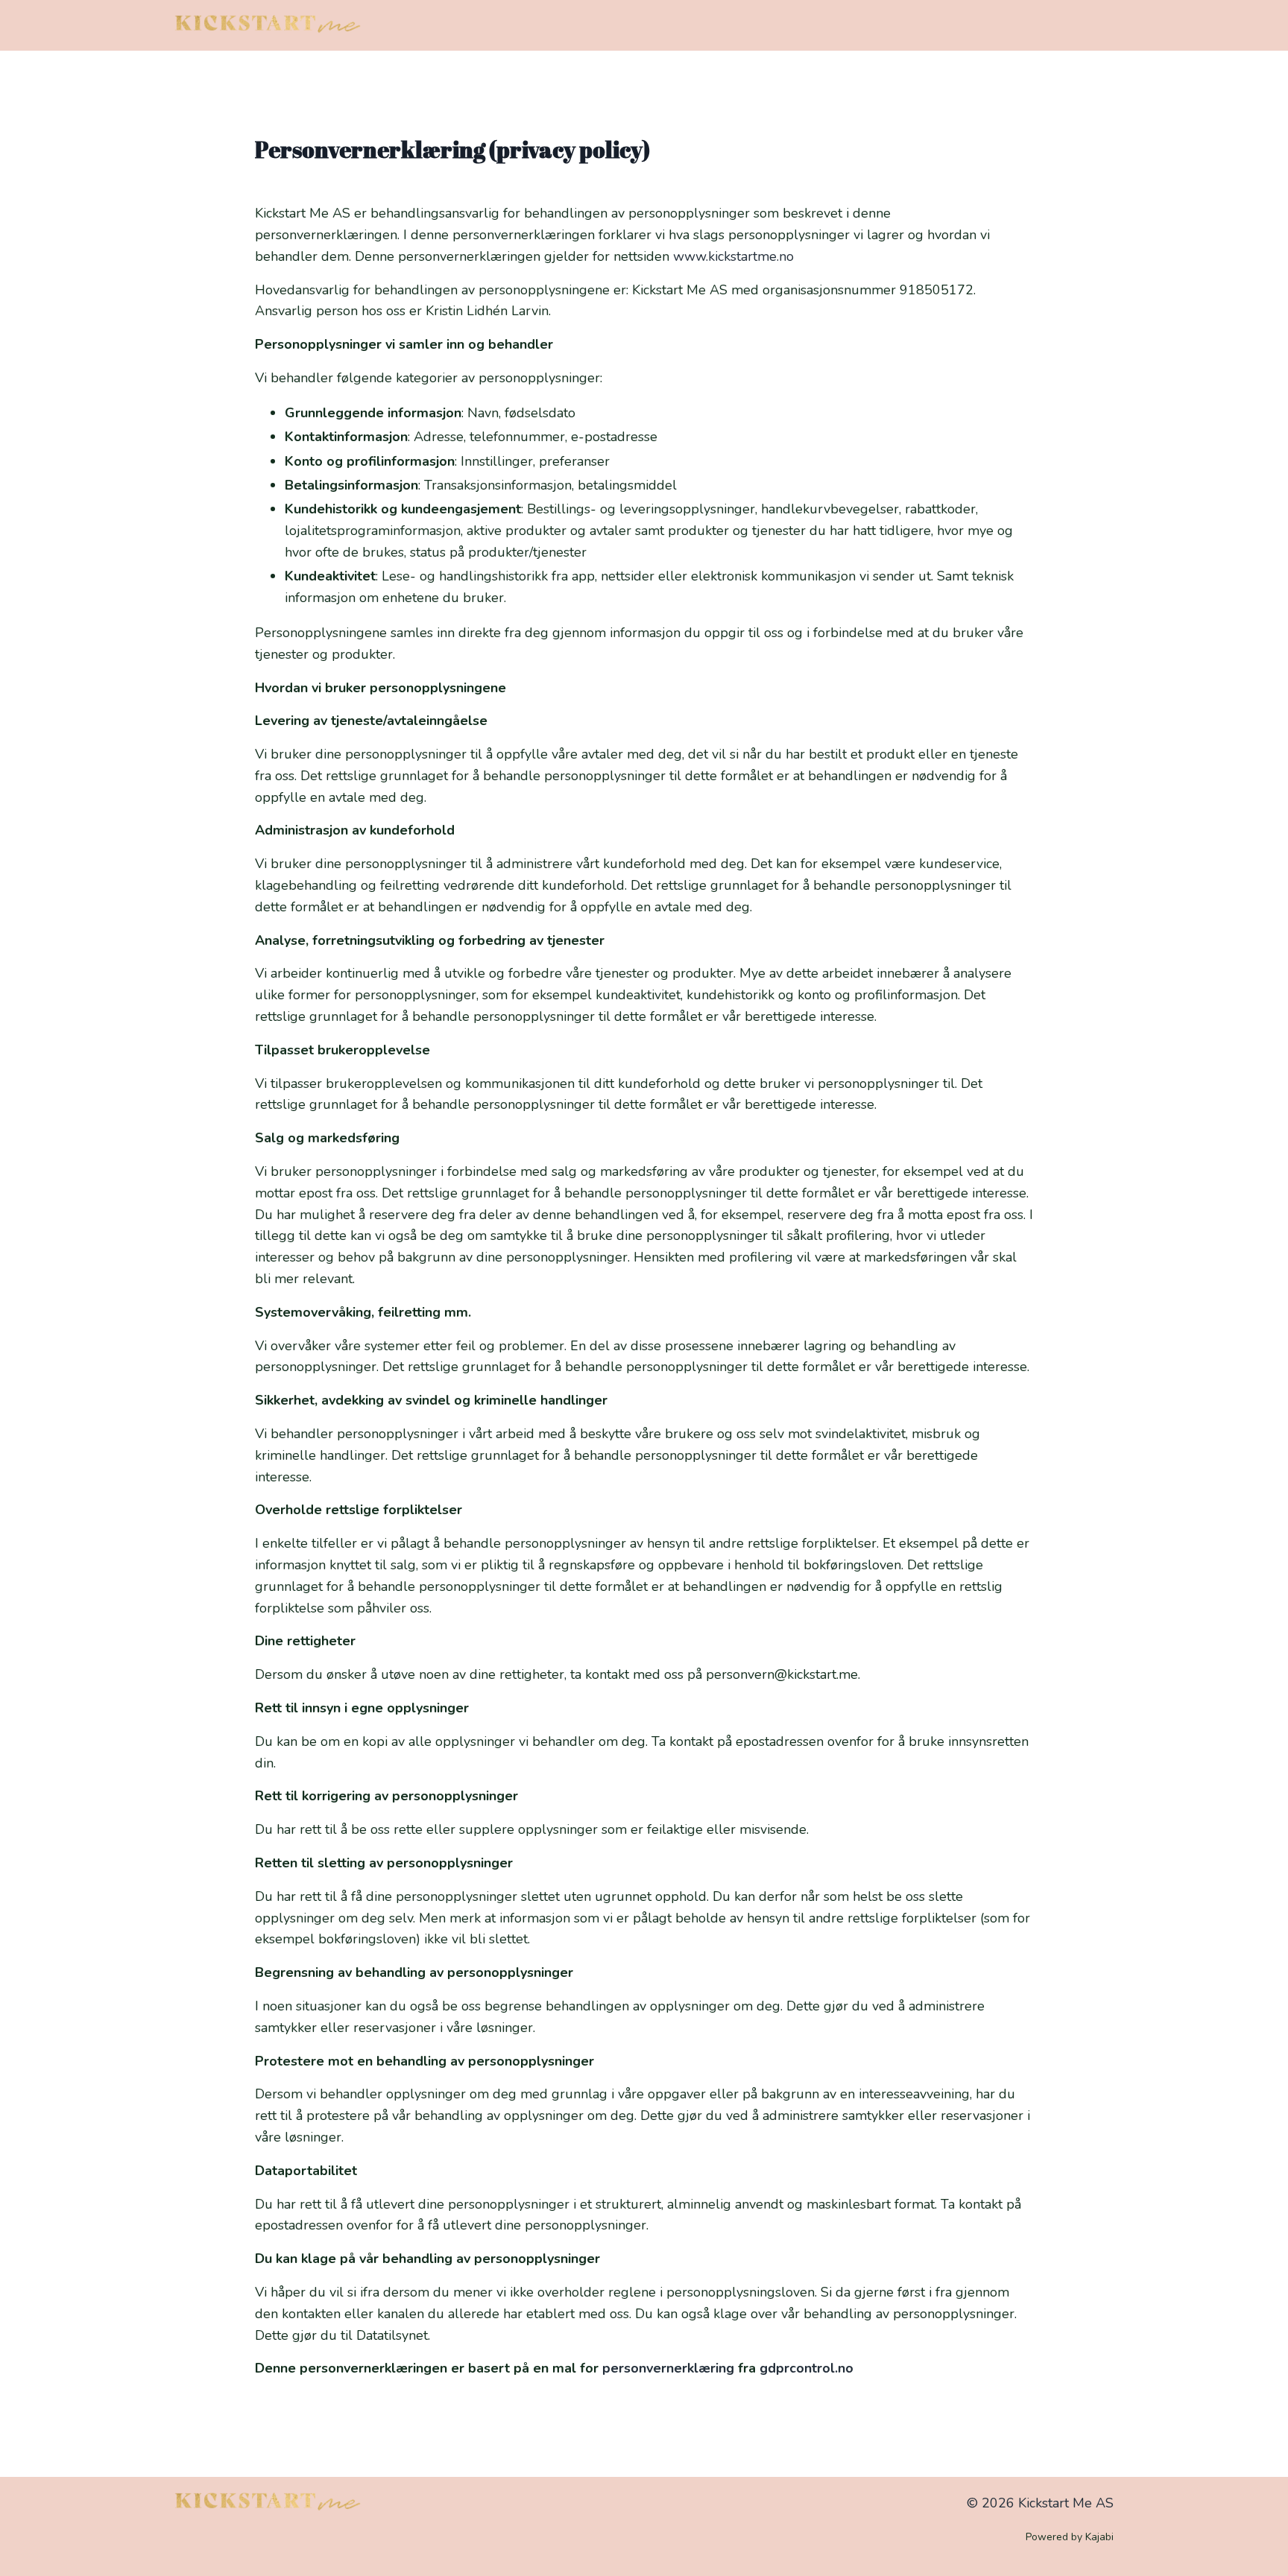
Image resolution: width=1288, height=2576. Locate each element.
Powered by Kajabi (1070, 2537)
